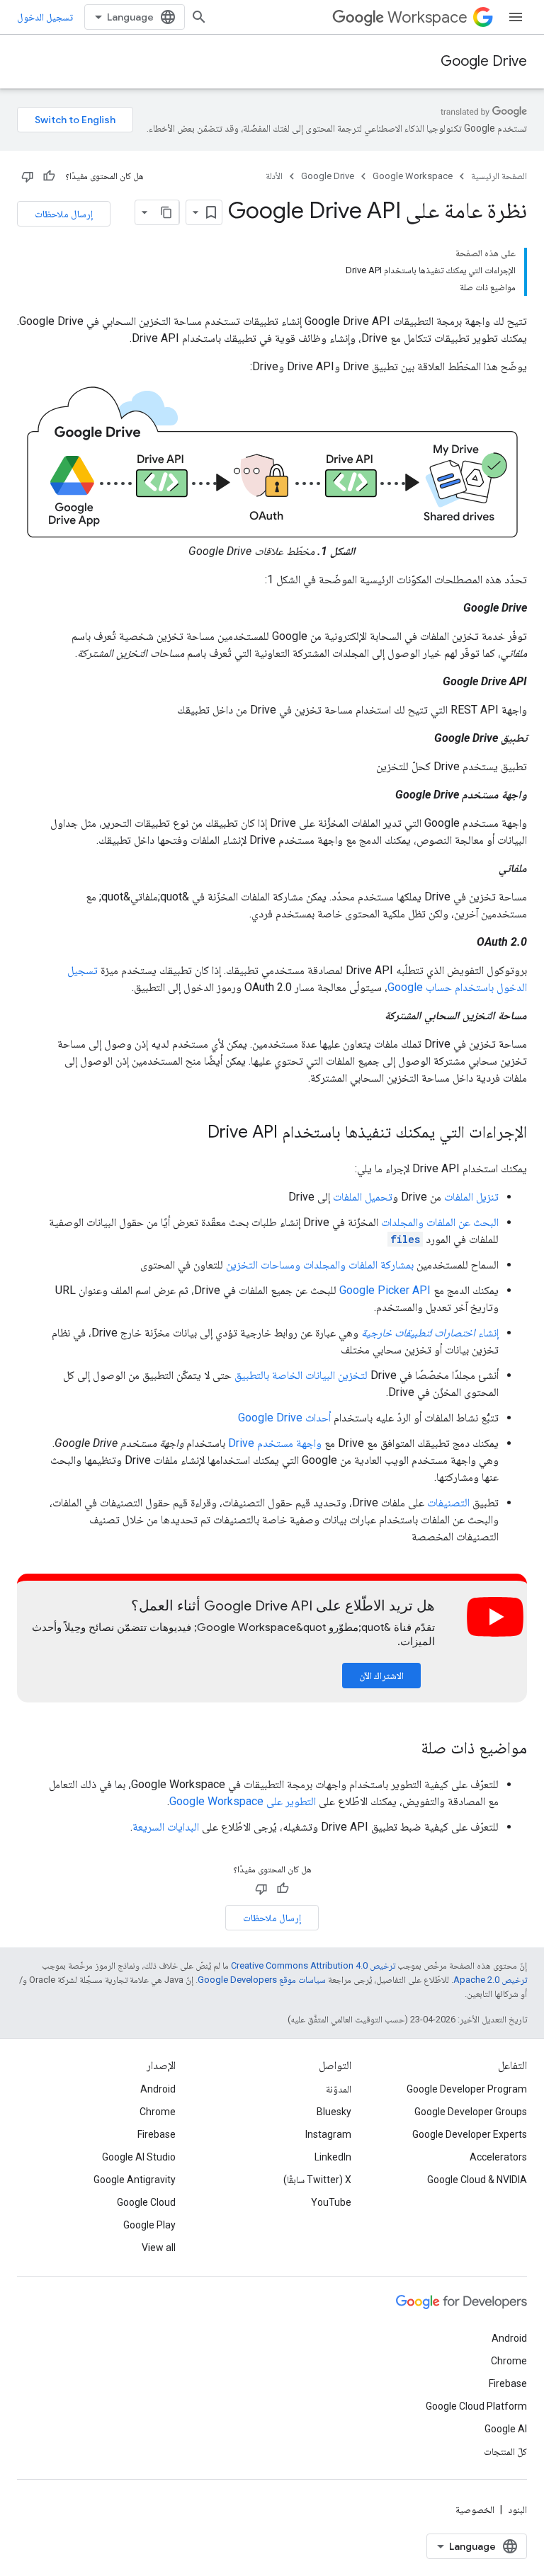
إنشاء (430, 1333)
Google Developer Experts (470, 2134)
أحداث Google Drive (284, 1418)
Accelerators (498, 2157)
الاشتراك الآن (381, 1676)
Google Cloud (146, 2202)
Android (158, 2089)
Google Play (149, 2225)
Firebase (157, 2134)
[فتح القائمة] (516, 17)
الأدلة (274, 176)
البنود (517, 2509)
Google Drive (484, 61)
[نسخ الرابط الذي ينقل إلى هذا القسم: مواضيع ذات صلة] (407, 1749)
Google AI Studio (139, 2157)
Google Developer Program (467, 2089)
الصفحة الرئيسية (499, 176)
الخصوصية (475, 2509)
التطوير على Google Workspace (243, 1801)
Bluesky (334, 2112)
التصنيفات (448, 1502)
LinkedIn (333, 2157)
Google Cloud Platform (476, 2406)
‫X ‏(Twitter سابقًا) (317, 2180)
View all (159, 2248)
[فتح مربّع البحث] (199, 17)
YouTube (331, 2202)
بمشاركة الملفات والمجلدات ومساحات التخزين (320, 1265)
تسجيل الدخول (45, 17)
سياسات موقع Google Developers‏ (262, 1980)
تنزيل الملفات (471, 1197)
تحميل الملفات (363, 1197)
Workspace (427, 17)
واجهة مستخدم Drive (275, 1443)
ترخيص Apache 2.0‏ (490, 1980)
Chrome (158, 2112)
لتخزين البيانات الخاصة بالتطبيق (301, 1375)
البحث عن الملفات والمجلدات (440, 1222)
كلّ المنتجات (505, 2451)
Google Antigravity (135, 2180)
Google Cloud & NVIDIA (477, 2180)
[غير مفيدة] (28, 176)
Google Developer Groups (471, 2112)
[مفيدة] (49, 176)
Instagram (328, 2134)
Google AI (506, 2429)
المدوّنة (339, 2089)
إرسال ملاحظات (64, 214)
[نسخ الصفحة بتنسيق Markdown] (166, 212)
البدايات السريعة (166, 1827)
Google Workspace (413, 176)
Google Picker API (385, 1290)
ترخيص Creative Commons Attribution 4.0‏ (313, 1965)
